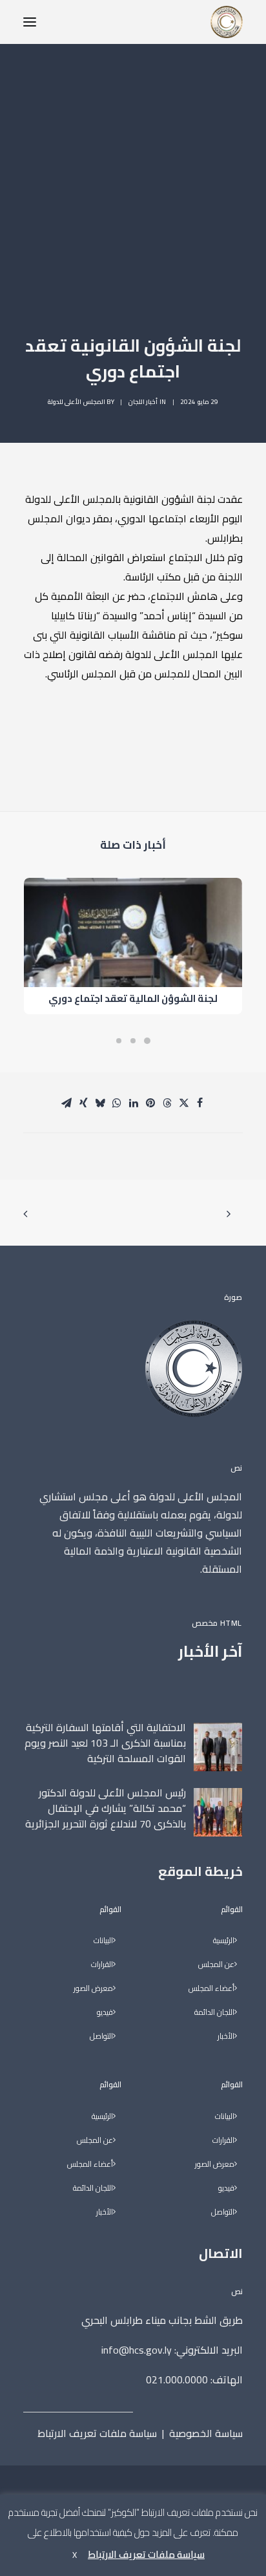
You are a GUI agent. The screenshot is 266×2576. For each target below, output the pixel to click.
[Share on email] (66, 1103)
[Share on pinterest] (150, 1103)
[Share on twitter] (184, 1103)
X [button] (75, 2555)
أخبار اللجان (143, 402)
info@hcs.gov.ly (137, 2350)
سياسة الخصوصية (206, 2433)
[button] (30, 22)
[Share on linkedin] (134, 1103)
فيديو (226, 2188)
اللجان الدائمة (214, 2013)
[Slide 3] (119, 1041)
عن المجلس (216, 1965)
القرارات (223, 2141)
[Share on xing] (83, 1103)
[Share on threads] (167, 1103)
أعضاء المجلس (211, 1989)
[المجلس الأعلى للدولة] (227, 22)
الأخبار (226, 2037)
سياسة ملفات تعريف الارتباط (97, 2433)
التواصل (223, 2212)
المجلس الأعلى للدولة (77, 402)
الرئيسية (224, 1941)
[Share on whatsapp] (117, 1103)
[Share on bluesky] (100, 1103)
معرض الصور (215, 2165)
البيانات (225, 2117)
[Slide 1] (147, 1041)
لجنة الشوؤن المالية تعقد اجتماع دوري (133, 998)
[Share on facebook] (200, 1103)
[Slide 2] (133, 1041)
